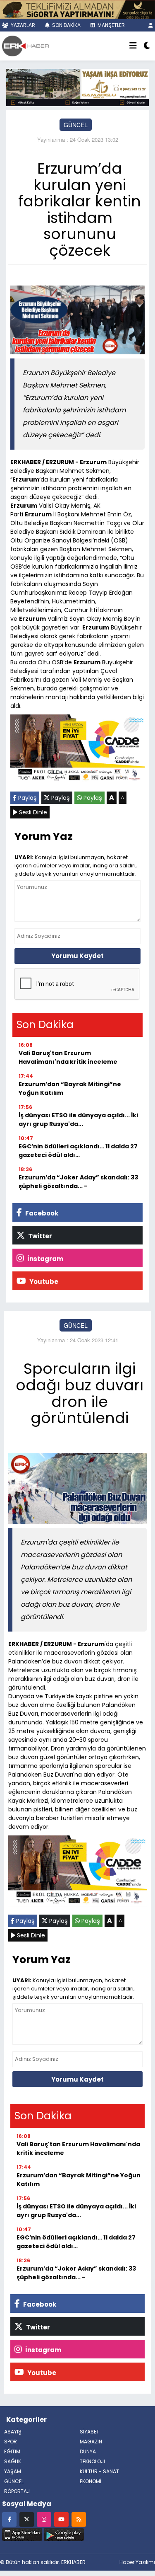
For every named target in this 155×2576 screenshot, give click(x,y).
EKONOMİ (91, 2481)
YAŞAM (13, 2471)
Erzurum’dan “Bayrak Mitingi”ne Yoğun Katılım (70, 1088)
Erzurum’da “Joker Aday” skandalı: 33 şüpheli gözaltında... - (78, 1182)
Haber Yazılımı (137, 2562)
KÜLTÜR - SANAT (99, 2471)
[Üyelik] (151, 25)
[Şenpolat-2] (77, 9)
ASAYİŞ (13, 2432)
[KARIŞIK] (77, 751)
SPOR (11, 2442)
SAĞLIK (13, 2461)
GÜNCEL (76, 125)
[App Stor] (22, 2534)
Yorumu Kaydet (77, 956)
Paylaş (27, 798)
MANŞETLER (111, 25)
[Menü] (133, 46)
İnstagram (45, 1259)
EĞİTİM (12, 2451)
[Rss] (79, 2519)
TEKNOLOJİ (92, 2461)
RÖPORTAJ (17, 2491)
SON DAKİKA (66, 25)
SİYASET (89, 2432)
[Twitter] (27, 2519)
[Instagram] (44, 2519)
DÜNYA (88, 2451)
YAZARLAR (22, 25)
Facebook (41, 1213)
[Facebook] (9, 2519)
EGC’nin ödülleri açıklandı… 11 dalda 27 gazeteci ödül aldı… (78, 1151)
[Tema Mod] (147, 46)
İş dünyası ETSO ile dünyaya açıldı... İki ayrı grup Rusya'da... (78, 1120)
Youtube (43, 1282)
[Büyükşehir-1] (77, 87)
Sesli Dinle (32, 812)
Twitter (39, 1236)
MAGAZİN (91, 2442)
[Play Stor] (64, 2534)
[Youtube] (61, 2519)
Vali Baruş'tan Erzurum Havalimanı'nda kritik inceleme (68, 1057)
